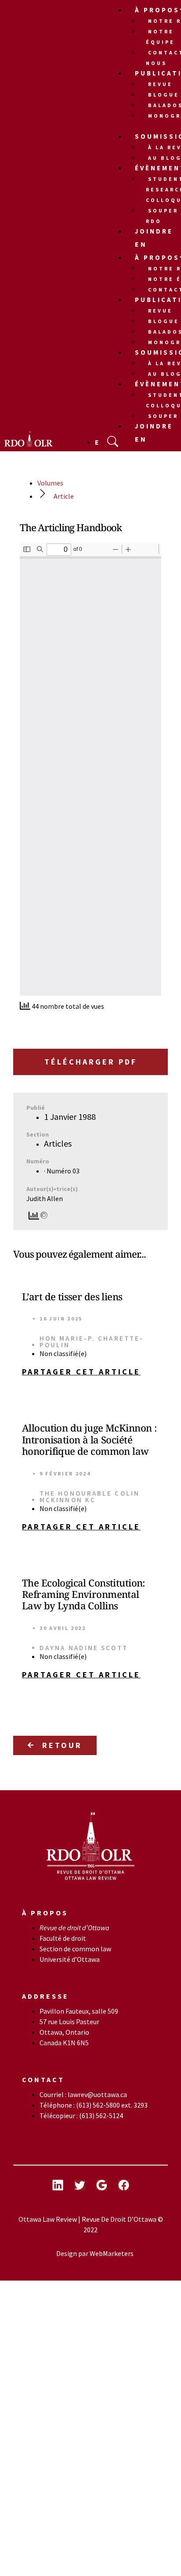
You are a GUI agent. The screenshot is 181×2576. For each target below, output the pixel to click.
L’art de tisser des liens (72, 1296)
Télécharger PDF (91, 1062)
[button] (90, 1372)
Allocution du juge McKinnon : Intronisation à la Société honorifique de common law (89, 1439)
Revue (160, 84)
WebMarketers (112, 2253)
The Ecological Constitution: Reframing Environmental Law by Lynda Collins (83, 1594)
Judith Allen (45, 1198)
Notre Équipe (160, 37)
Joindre (154, 231)
